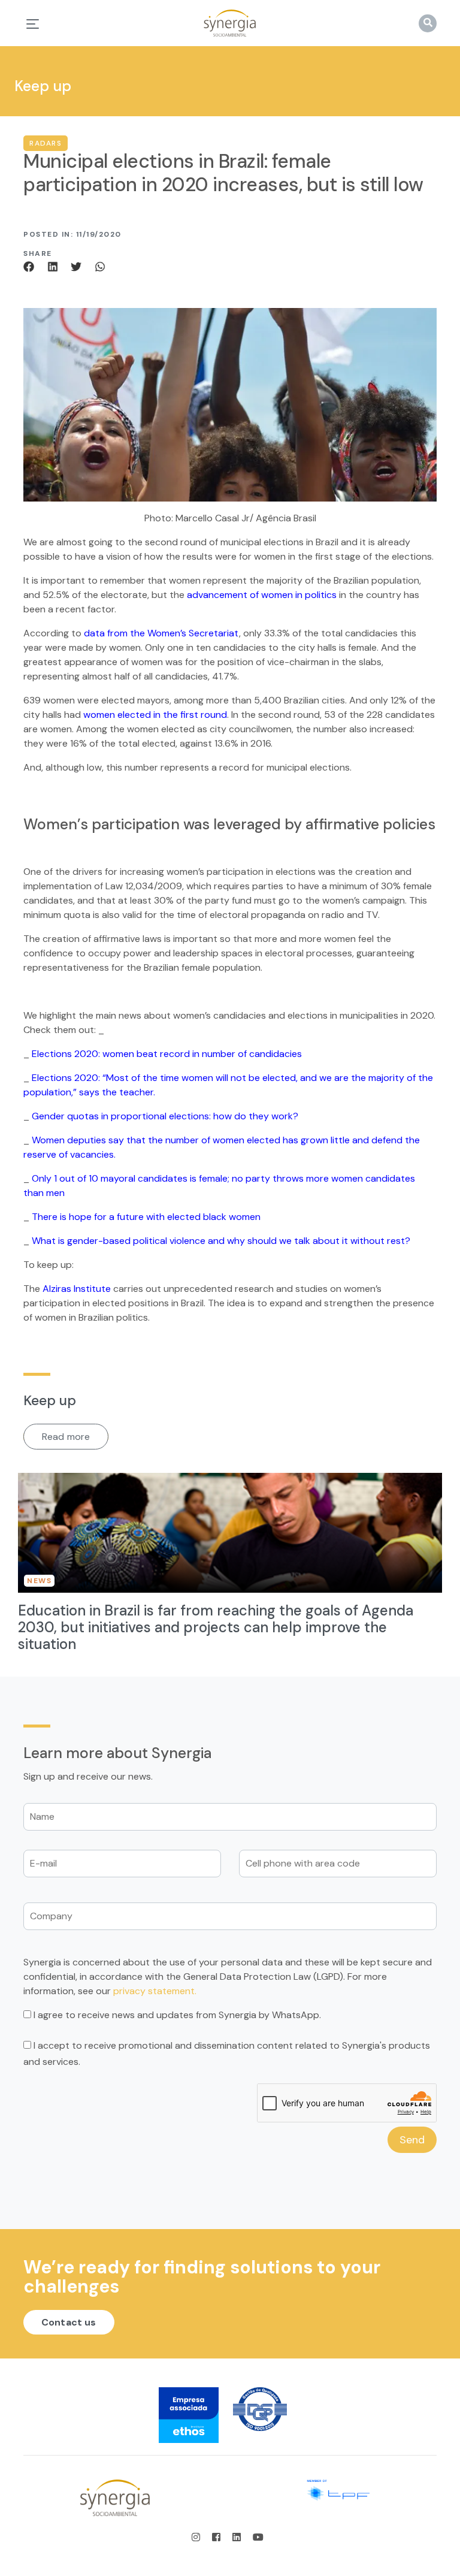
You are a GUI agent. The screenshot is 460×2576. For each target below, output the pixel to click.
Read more (66, 1437)
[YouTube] (258, 2537)
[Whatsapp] (100, 266)
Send (412, 2140)
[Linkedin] (55, 266)
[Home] (230, 23)
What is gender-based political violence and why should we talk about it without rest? (221, 1241)
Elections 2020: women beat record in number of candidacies (167, 1054)
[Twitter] (78, 266)
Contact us (69, 2322)
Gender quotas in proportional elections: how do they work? (165, 1116)
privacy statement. (155, 1991)
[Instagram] (199, 2537)
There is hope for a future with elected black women (146, 1217)
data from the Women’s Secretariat (161, 633)
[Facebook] (33, 266)
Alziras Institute (77, 1289)
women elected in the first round (155, 715)
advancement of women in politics (262, 595)
